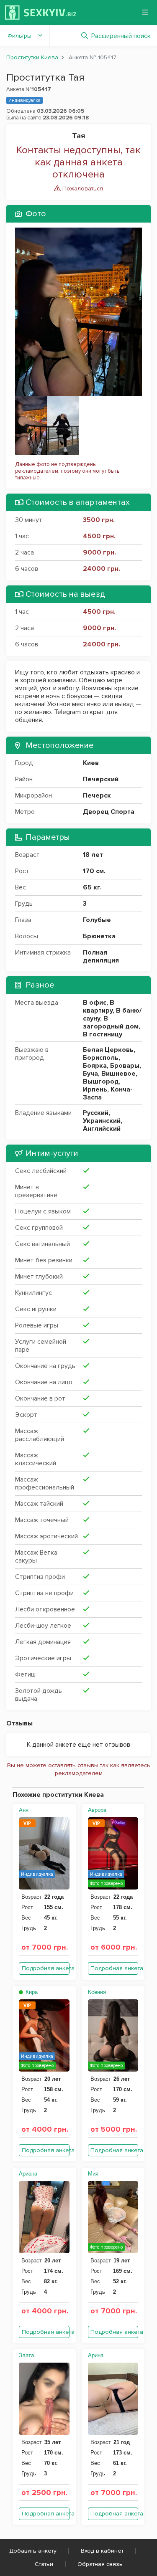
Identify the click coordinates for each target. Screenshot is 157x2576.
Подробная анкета (46, 1968)
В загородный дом (111, 1022)
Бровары (125, 1066)
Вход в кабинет (102, 2551)
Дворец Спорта (109, 812)
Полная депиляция (101, 956)
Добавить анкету (33, 2551)
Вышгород (101, 1082)
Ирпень (95, 1089)
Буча (90, 1074)
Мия (93, 2174)
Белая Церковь (108, 1050)
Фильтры (19, 36)
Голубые (97, 920)
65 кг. (92, 887)
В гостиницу (103, 1034)
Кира (31, 1992)
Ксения (97, 1992)
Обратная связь (100, 2564)
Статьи (44, 2564)
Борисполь (101, 1058)
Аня (24, 1810)
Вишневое (118, 1074)
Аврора (97, 1810)
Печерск (97, 795)
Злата (26, 2355)
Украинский (102, 1121)
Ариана (28, 2174)
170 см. (94, 871)
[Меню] (145, 12)
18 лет (93, 855)
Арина (96, 2355)
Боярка (95, 1066)
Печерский (101, 779)
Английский (102, 1129)
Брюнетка (99, 936)
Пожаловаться (82, 189)
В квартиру (99, 1007)
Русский (96, 1113)
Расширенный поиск (121, 36)
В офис (95, 1003)
